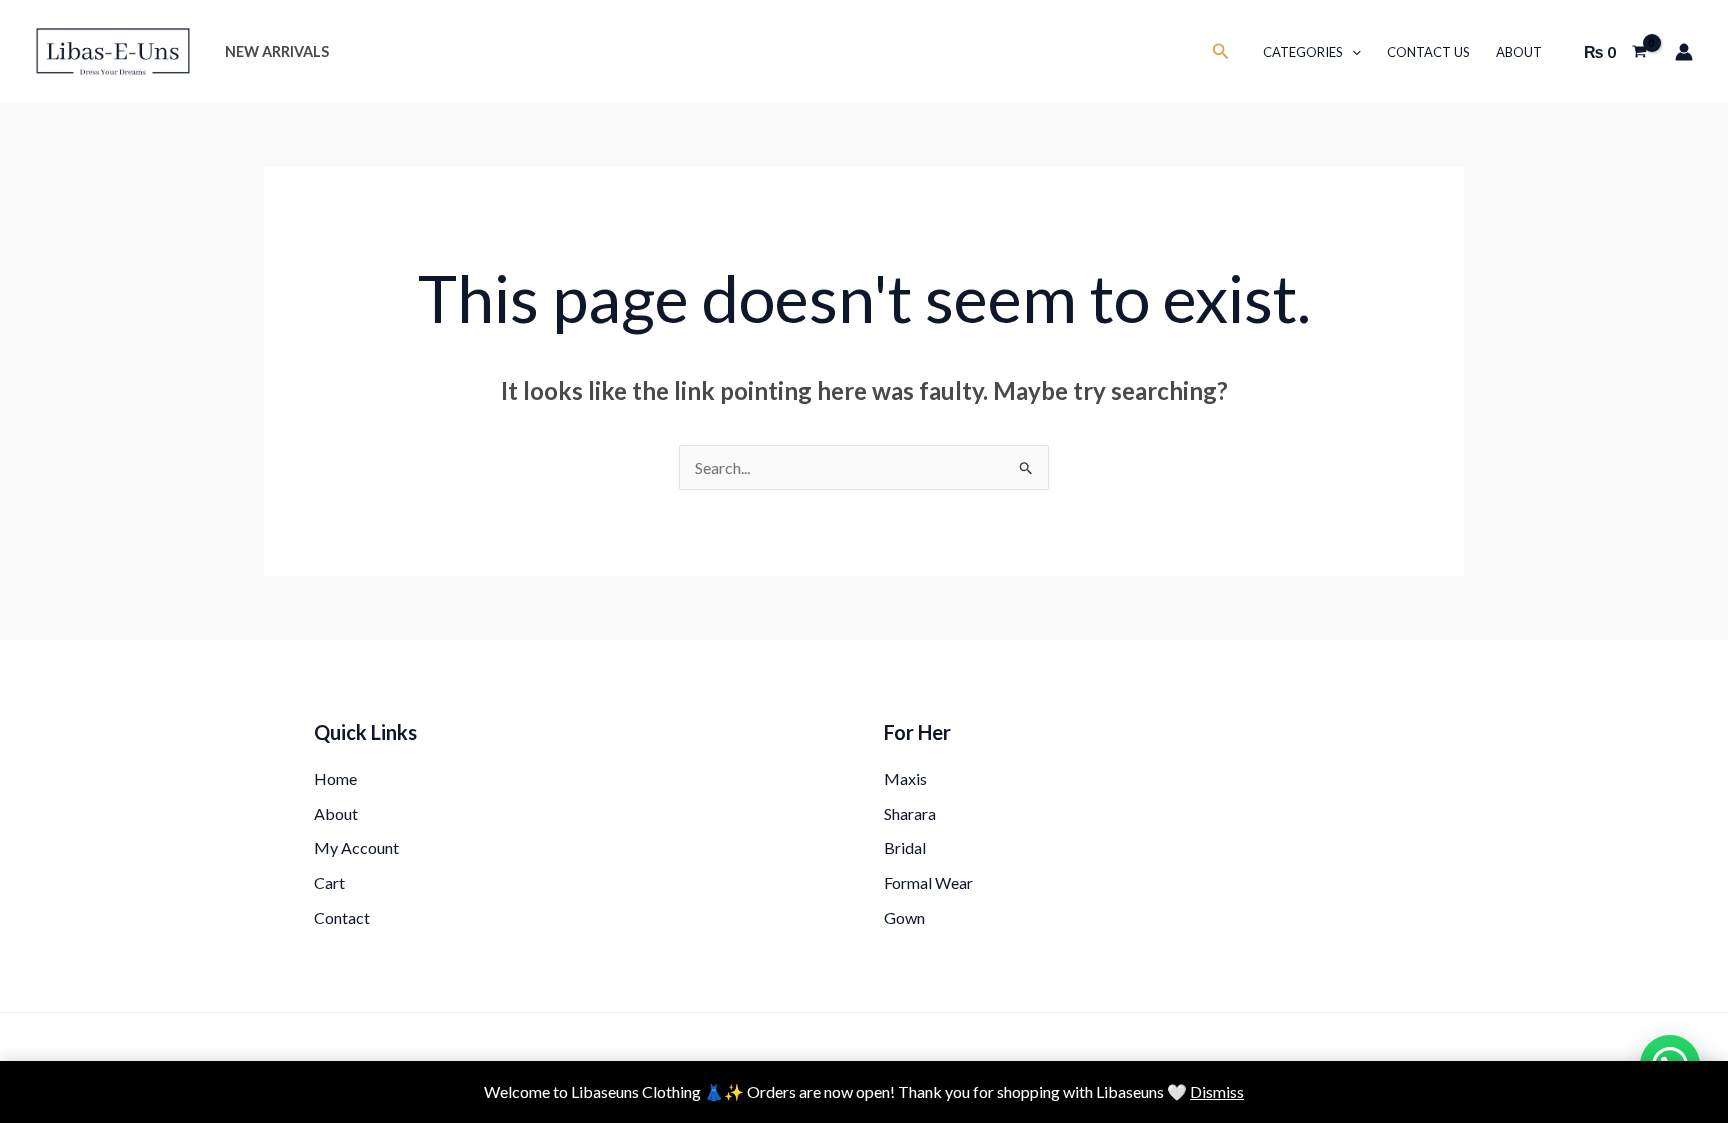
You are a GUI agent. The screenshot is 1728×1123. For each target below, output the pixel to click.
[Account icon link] (1684, 52)
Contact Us (1428, 52)
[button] (1221, 51)
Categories (1303, 52)
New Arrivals (277, 51)
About (1519, 52)
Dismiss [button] (1217, 1091)
